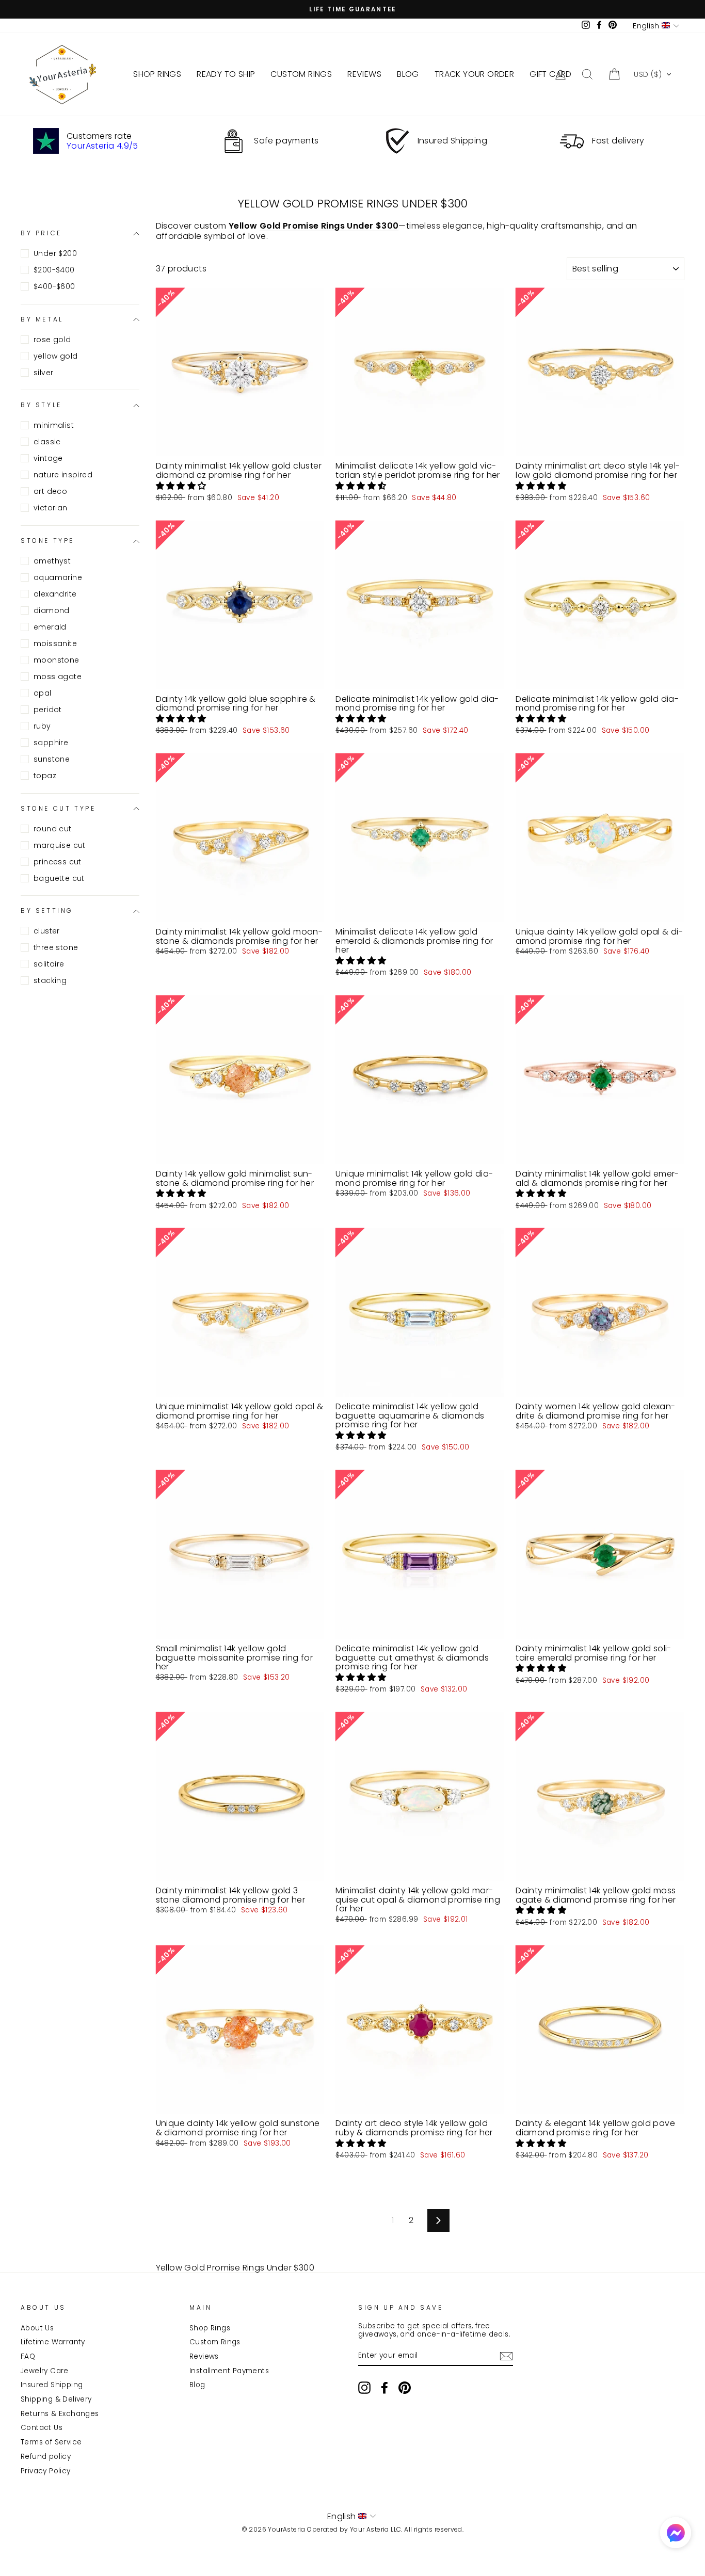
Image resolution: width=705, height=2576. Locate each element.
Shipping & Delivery (56, 2399)
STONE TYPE (47, 541)
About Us (37, 2328)
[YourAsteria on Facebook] (384, 2388)
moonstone (57, 660)
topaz (45, 776)
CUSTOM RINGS (301, 74)
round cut (53, 829)
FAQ (28, 2356)
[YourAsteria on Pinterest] (405, 2388)
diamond (52, 610)
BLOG (408, 74)
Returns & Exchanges (60, 2414)
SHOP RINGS (157, 74)
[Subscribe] (506, 2356)
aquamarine (58, 577)
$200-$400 (54, 270)
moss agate (58, 677)
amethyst (52, 561)
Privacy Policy (46, 2471)
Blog (197, 2385)
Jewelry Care (45, 2371)
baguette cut (59, 878)
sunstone (52, 759)
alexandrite (55, 594)
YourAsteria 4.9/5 (102, 146)
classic (47, 442)
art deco (50, 491)
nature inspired (63, 475)
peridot (48, 710)
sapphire (51, 743)
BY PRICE (41, 233)
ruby (42, 726)
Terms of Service (51, 2442)
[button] (653, 74)
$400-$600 (54, 286)
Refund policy (46, 2457)
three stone (56, 947)
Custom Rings (215, 2342)
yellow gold (55, 356)
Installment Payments (229, 2371)
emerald (50, 627)
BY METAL (42, 319)
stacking (50, 980)
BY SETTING (47, 911)
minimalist (54, 425)
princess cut (58, 862)
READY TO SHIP (226, 74)
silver (43, 373)
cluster (47, 931)
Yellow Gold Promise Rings (210, 2268)
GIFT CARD (551, 74)
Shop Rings (210, 2328)
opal (43, 693)
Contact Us (42, 2428)
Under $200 (55, 253)
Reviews (204, 2356)
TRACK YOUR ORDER (474, 74)
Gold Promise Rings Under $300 (329, 226)
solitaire (49, 964)
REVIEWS (364, 74)
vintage (48, 458)
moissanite (55, 643)
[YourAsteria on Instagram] (364, 2388)
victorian (51, 508)
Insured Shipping (52, 2385)
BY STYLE (41, 405)
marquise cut (60, 845)
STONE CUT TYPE (58, 808)
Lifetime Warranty (53, 2342)
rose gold (52, 340)
